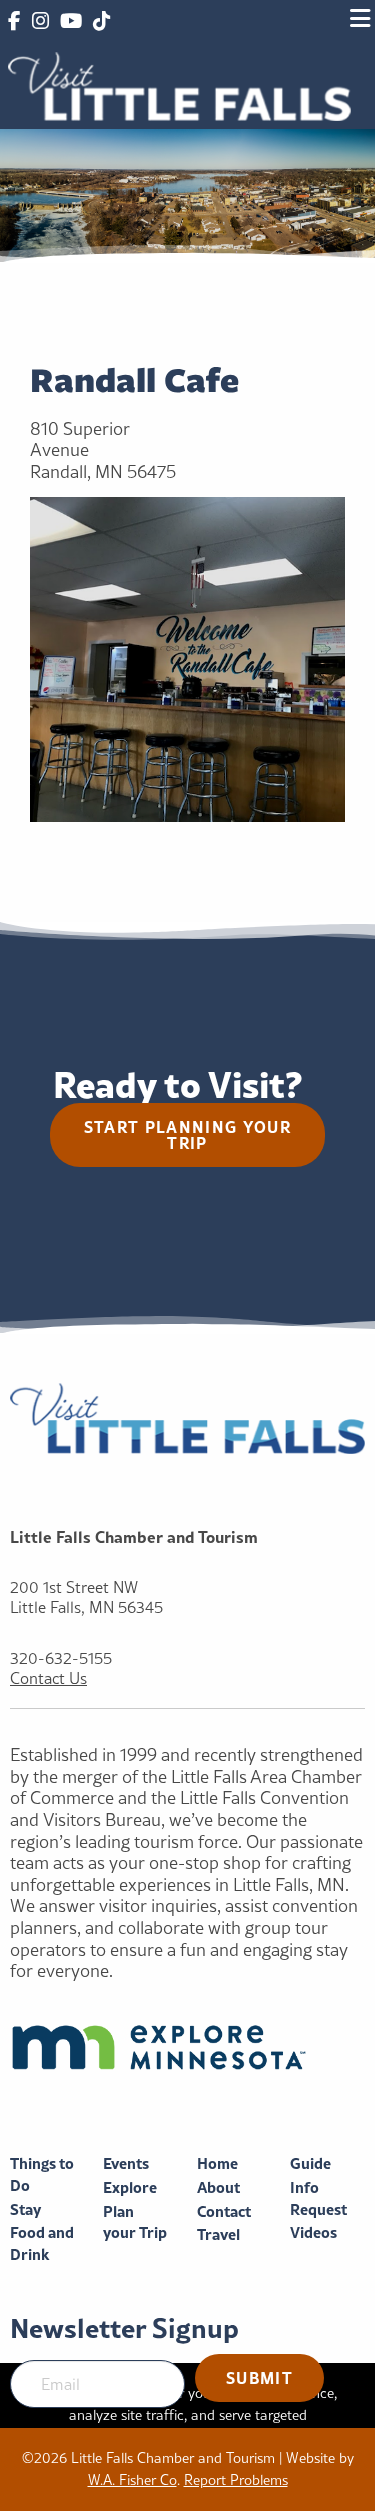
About (218, 2187)
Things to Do (42, 2174)
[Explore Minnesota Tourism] (187, 2047)
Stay (25, 2209)
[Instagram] (39, 22)
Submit (259, 2377)
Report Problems (236, 2480)
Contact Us (48, 1678)
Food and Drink (42, 2243)
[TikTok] (101, 22)
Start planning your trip (187, 1134)
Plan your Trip (135, 2222)
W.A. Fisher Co (132, 2480)
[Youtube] (71, 22)
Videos (313, 2232)
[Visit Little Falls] (179, 84)
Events (126, 2163)
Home (217, 2163)
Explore (130, 2187)
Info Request (318, 2198)
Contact (224, 2211)
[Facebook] (14, 22)
